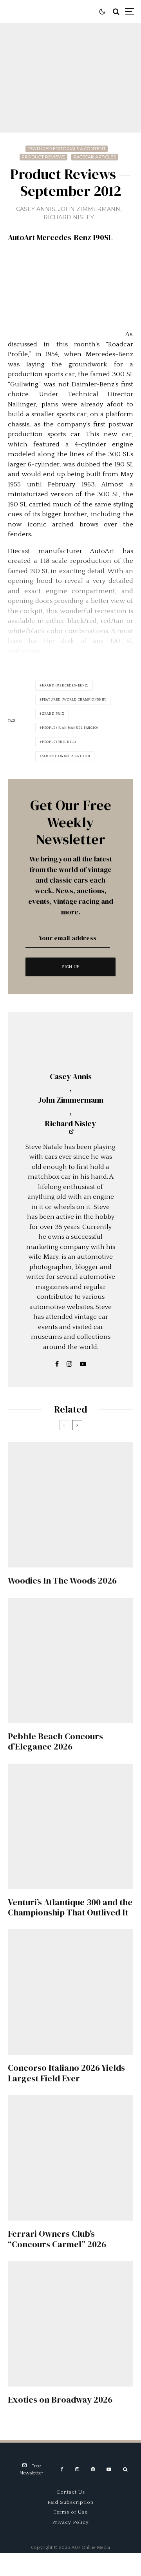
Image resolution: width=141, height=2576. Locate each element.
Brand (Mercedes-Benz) (65, 685)
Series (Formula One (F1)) (66, 756)
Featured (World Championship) (74, 700)
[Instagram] (77, 2469)
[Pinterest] (93, 2469)
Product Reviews (43, 157)
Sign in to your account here (88, 1844)
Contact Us (71, 2492)
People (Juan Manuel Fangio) (70, 728)
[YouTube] (109, 2469)
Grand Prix (53, 714)
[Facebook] (62, 2469)
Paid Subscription (70, 2502)
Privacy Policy (70, 2522)
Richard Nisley (69, 217)
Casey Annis (36, 209)
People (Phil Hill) (59, 742)
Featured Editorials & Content (67, 149)
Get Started (71, 1812)
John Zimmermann (89, 209)
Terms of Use (71, 2512)
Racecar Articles (95, 157)
